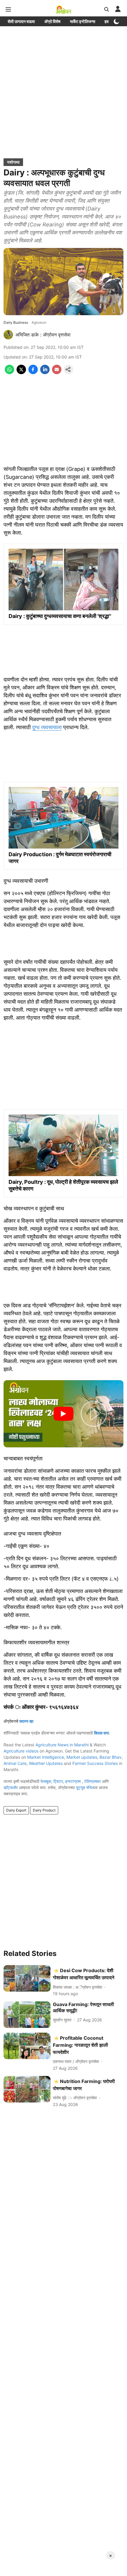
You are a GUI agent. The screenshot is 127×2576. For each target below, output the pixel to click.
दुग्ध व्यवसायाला (47, 727)
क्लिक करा (101, 1733)
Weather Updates (46, 1763)
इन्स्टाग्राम (74, 1781)
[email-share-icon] (57, 372)
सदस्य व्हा (26, 1721)
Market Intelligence (46, 1757)
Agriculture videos (21, 1751)
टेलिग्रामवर (92, 1781)
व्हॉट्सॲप (11, 1787)
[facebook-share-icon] (33, 372)
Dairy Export (16, 1810)
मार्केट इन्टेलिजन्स (83, 21)
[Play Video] (63, 1414)
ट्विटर (58, 1781)
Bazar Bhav (111, 1757)
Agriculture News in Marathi (62, 1745)
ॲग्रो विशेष (52, 21)
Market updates (82, 1757)
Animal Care (15, 1763)
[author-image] (8, 335)
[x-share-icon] (21, 372)
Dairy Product (44, 1810)
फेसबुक (46, 1781)
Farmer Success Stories (95, 1763)
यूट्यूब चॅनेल (85, 1787)
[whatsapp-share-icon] (9, 372)
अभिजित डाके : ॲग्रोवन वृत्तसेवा (43, 335)
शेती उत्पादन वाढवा (21, 21)
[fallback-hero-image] (27, 1978)
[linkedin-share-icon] (45, 372)
